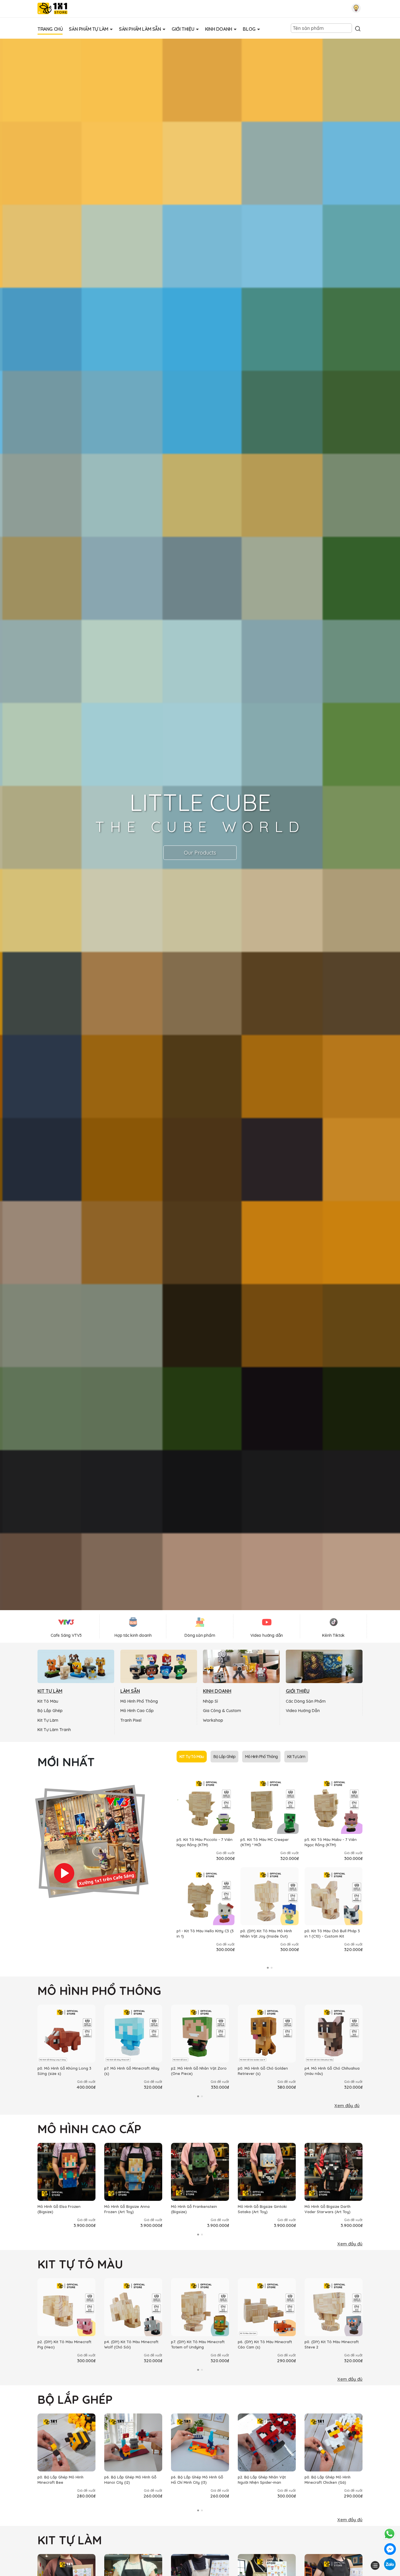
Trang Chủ (50, 29)
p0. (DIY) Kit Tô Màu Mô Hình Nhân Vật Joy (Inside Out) (266, 1933)
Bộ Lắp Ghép (50, 1711)
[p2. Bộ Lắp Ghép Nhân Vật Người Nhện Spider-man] (267, 2442)
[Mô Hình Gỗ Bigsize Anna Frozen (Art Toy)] (133, 2172)
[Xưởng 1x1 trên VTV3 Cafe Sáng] (92, 1840)
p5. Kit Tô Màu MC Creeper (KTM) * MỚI (265, 1842)
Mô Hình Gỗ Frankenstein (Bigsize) (194, 2209)
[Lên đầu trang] (375, 2555)
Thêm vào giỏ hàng (209, 1829)
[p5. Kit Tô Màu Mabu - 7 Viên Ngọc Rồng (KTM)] (334, 1805)
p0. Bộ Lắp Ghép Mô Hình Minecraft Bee (60, 2480)
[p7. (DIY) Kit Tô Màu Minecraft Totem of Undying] (200, 2307)
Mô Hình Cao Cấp (137, 1711)
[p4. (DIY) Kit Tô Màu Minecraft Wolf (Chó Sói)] (133, 2307)
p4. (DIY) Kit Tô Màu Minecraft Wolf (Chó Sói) (131, 2344)
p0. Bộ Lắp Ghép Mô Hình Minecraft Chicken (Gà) (328, 2480)
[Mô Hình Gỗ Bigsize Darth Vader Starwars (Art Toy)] (334, 2172)
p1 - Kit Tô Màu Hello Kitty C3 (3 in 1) (205, 1933)
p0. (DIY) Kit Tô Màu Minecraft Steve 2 (332, 2344)
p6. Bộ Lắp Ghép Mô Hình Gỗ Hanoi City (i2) (130, 2480)
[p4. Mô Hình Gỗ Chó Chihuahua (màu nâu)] (334, 2034)
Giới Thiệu (183, 29)
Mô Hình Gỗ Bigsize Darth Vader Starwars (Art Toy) (328, 2209)
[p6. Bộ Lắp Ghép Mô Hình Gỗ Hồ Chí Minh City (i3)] (200, 2442)
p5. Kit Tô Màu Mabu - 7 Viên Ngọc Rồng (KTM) (331, 1842)
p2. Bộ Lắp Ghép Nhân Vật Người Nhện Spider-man (262, 2480)
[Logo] (53, 8)
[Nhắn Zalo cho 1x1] (390, 2564)
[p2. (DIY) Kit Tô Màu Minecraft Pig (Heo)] (66, 2307)
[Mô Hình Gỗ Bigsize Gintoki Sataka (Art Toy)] (267, 2172)
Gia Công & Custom (222, 1711)
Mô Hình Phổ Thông (139, 1701)
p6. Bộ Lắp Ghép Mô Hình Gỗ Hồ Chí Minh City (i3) (197, 2480)
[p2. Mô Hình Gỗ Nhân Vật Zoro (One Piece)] (200, 2034)
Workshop (213, 1720)
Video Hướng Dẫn (303, 1711)
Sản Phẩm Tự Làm (89, 29)
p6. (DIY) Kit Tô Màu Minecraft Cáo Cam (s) (265, 2344)
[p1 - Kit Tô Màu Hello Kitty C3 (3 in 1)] (206, 1896)
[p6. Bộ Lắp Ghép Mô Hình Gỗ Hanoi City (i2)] (133, 2442)
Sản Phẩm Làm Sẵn (140, 29)
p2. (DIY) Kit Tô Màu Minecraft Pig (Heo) (64, 2344)
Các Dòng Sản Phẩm (306, 1701)
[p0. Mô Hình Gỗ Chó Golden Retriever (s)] (267, 2034)
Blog (250, 29)
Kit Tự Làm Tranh (54, 1730)
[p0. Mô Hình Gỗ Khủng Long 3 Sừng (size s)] (66, 2034)
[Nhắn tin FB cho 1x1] (390, 2549)
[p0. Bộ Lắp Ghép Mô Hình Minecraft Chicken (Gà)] (334, 2442)
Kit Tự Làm (48, 1720)
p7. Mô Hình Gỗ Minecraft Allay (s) (132, 2071)
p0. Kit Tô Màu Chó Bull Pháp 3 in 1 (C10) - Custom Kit (332, 1933)
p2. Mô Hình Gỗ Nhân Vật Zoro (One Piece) (199, 2071)
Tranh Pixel (131, 1720)
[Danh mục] (375, 2565)
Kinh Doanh (219, 29)
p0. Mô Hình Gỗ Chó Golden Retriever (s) (263, 2071)
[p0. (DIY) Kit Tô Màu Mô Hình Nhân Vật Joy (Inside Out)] (269, 1896)
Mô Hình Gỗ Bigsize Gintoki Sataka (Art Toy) (262, 2209)
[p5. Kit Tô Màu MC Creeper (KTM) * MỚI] (269, 1805)
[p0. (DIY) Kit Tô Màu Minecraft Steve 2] (334, 2307)
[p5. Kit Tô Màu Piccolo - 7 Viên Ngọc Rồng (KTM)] (206, 1805)
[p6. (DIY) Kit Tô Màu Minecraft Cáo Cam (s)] (267, 2307)
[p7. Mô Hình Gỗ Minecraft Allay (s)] (133, 2034)
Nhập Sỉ (210, 1701)
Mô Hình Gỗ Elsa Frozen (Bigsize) (59, 2209)
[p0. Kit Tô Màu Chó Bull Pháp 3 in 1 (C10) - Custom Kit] (334, 1896)
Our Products (200, 853)
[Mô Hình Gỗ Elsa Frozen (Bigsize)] (66, 2172)
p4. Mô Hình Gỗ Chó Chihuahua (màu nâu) (332, 2071)
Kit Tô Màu (48, 1701)
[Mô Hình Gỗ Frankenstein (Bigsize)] (200, 2172)
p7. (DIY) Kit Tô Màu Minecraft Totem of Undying (198, 2344)
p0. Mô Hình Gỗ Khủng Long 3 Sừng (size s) (64, 2071)
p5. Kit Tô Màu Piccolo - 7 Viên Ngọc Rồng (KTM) (205, 1842)
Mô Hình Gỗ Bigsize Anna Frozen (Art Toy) (127, 2209)
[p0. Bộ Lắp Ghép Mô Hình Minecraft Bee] (66, 2442)
